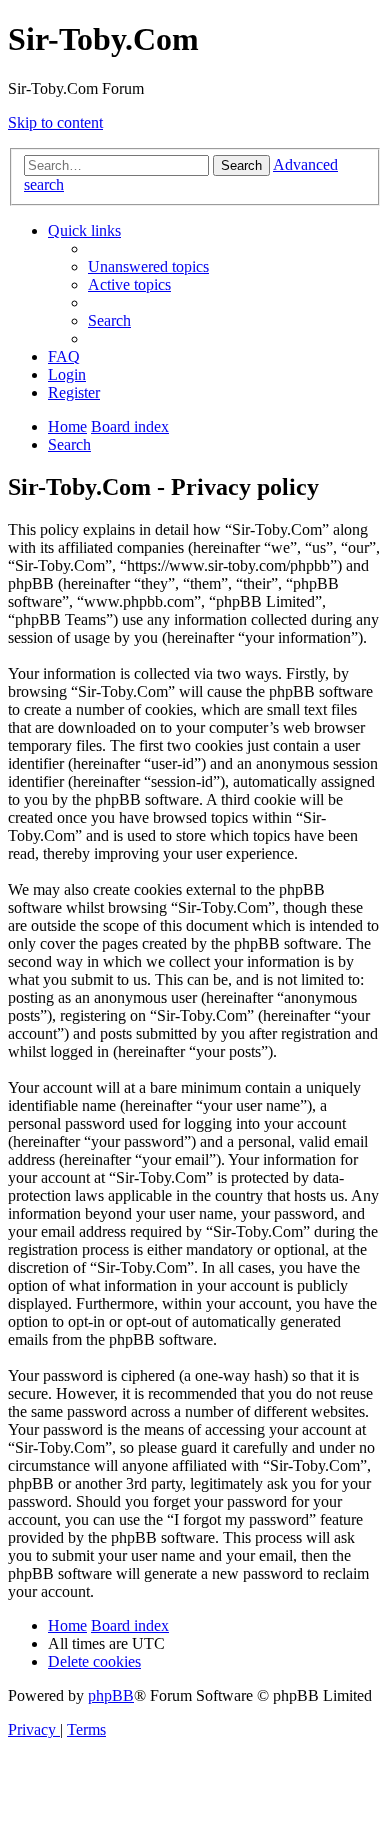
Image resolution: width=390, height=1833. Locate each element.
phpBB (111, 1695)
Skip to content (55, 122)
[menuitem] (148, 266)
